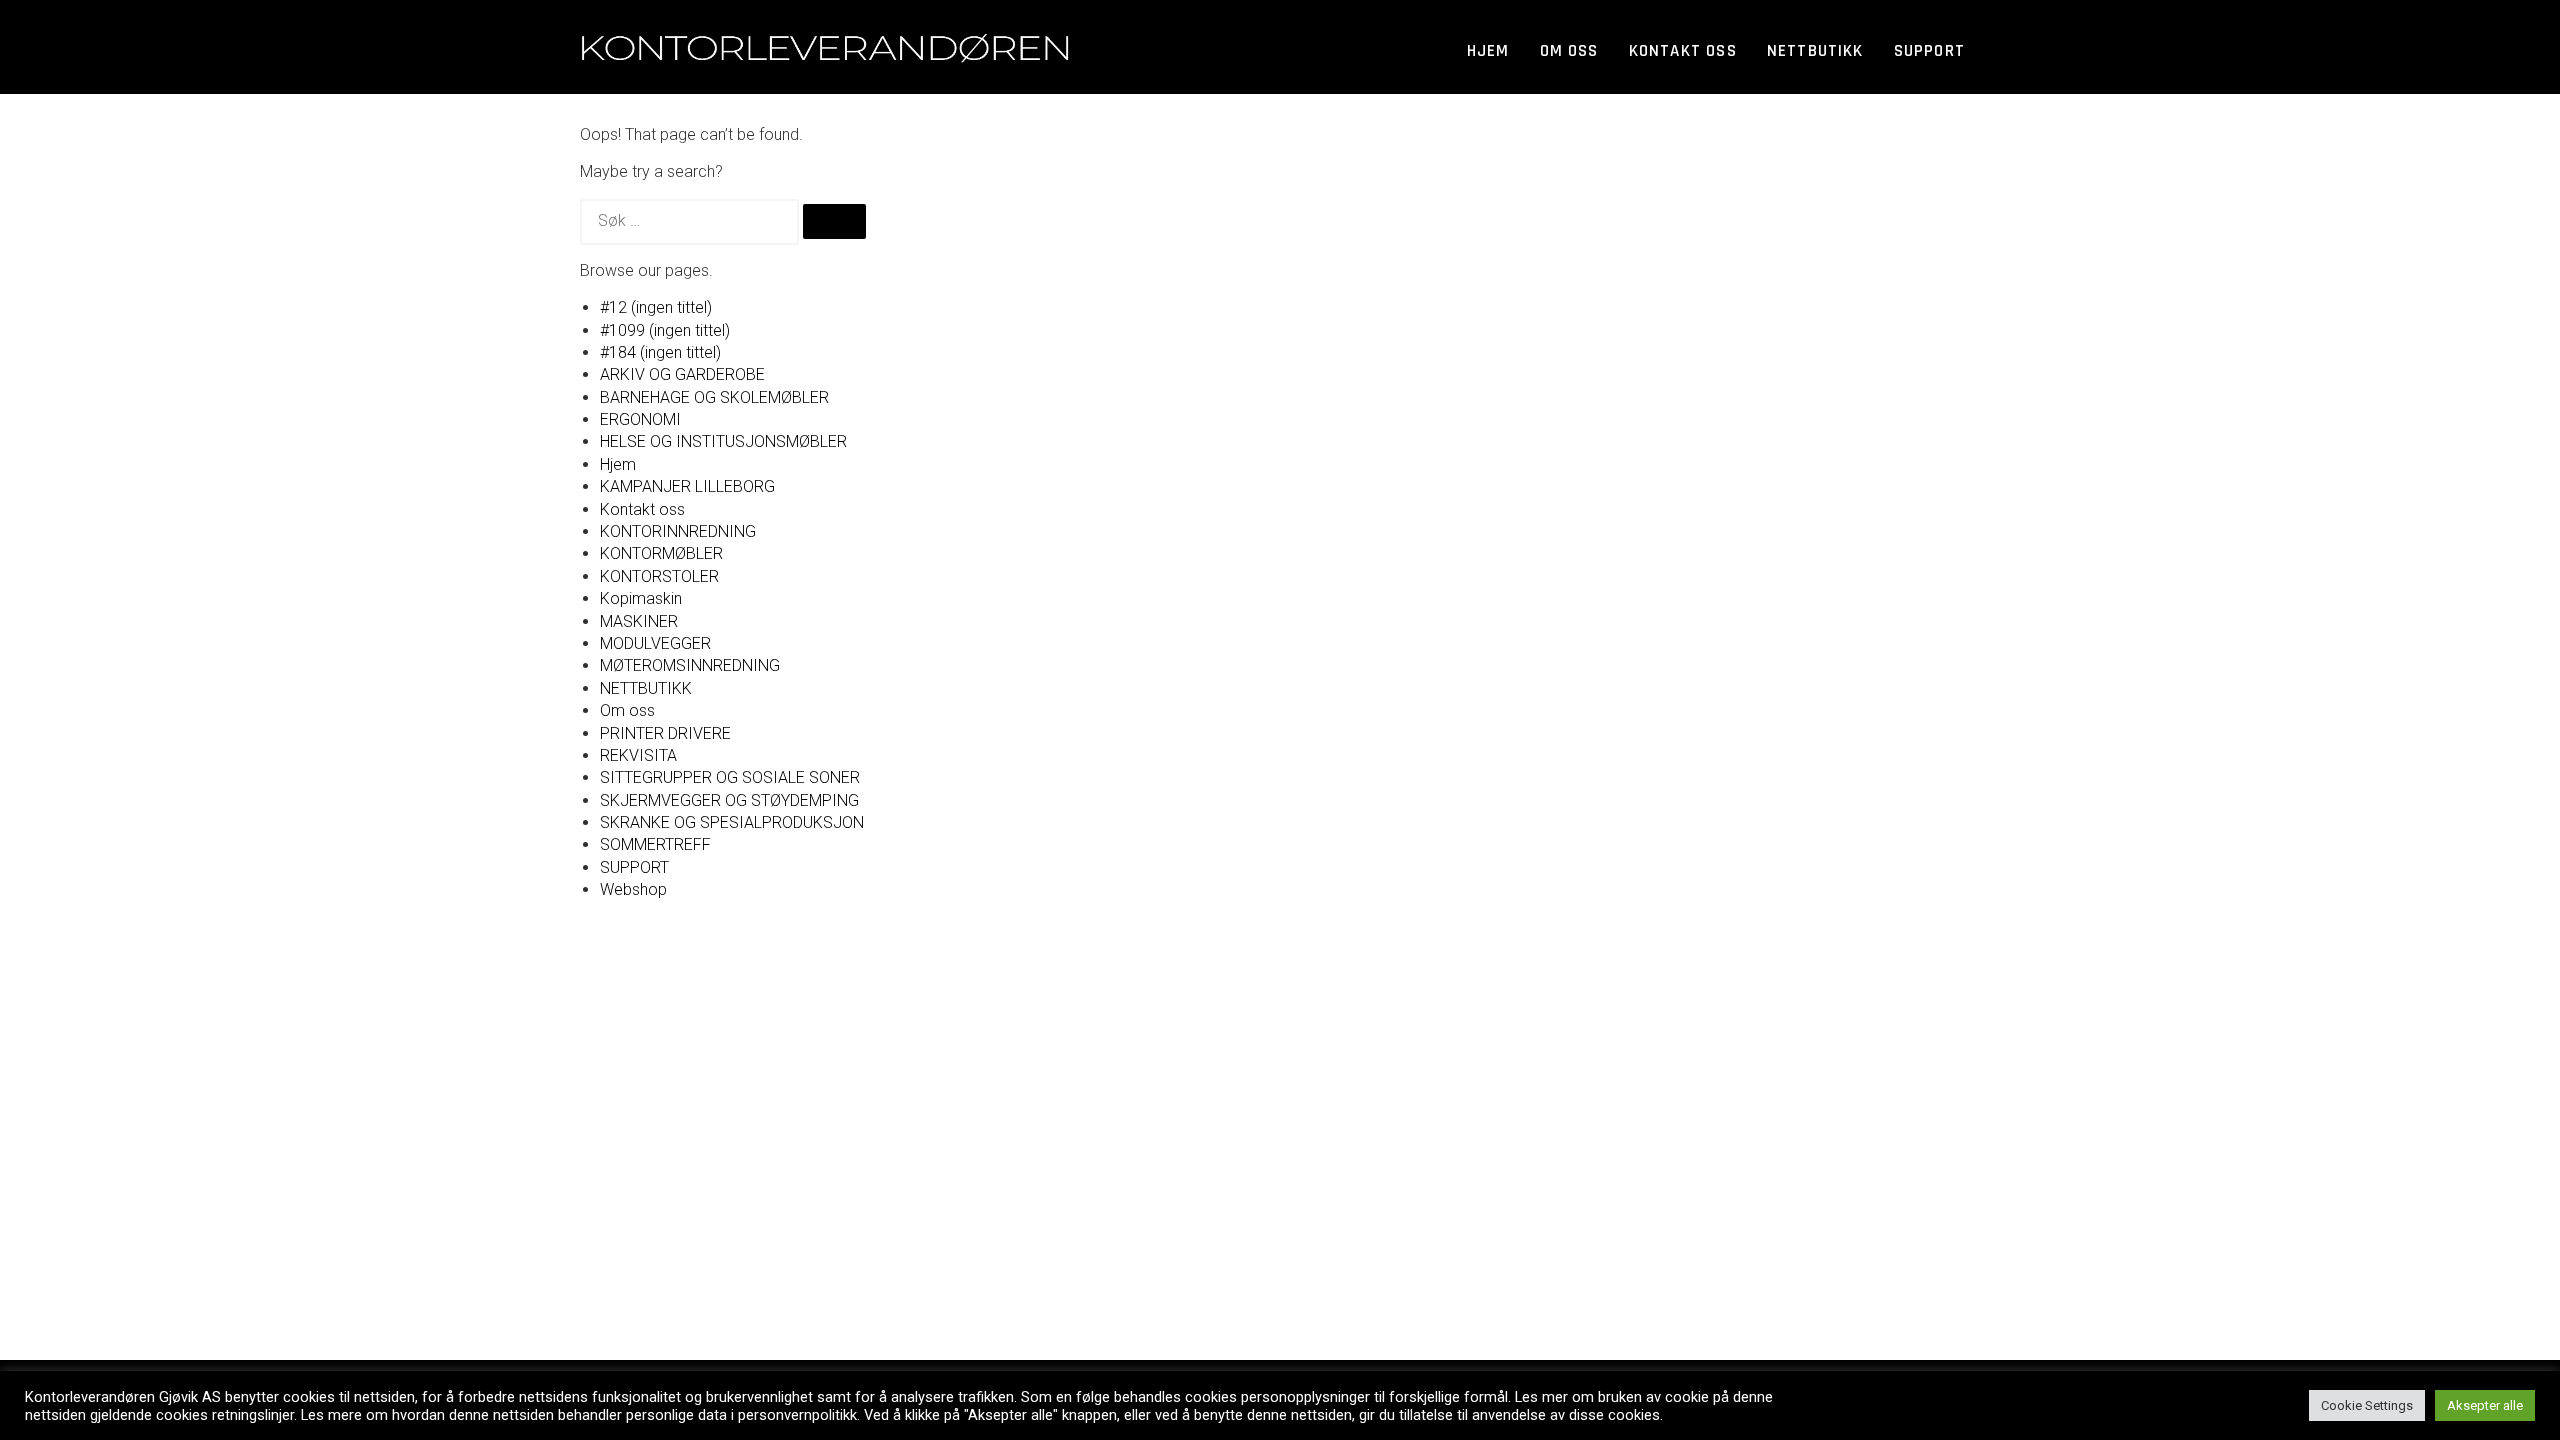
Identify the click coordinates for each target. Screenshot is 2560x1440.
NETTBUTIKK (646, 688)
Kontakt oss (1683, 51)
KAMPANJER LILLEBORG (687, 486)
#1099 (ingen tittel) (665, 330)
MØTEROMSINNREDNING (690, 665)
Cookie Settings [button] (2367, 1405)
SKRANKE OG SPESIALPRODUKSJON (732, 822)
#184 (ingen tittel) (660, 352)
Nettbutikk (1815, 51)
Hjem (1488, 51)
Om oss (1569, 51)
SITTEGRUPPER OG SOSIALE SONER (730, 777)
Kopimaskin (641, 598)
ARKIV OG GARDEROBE (682, 374)
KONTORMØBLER (661, 553)
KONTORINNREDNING (678, 531)
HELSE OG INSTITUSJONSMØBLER (723, 441)
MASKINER (639, 621)
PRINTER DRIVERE (665, 733)
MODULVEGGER (655, 643)
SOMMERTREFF (655, 844)
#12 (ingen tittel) (656, 307)
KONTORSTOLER (659, 576)
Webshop (633, 889)
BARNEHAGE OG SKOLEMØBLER (714, 397)
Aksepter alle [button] (2485, 1405)
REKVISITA (638, 755)
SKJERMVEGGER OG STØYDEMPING (729, 800)
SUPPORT (1929, 51)
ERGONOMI (640, 419)
